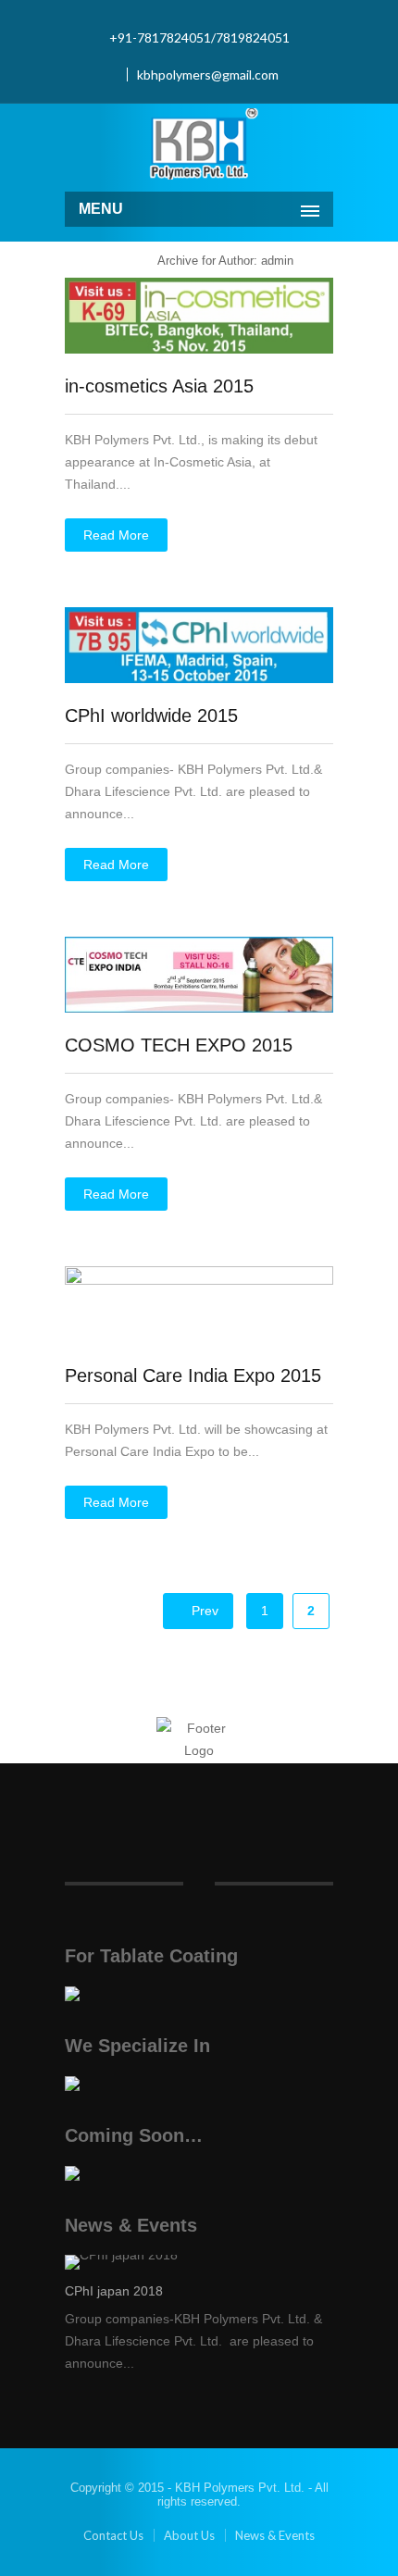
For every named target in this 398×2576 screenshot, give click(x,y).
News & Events (275, 2535)
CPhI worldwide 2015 (151, 716)
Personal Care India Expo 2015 (193, 1375)
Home (121, 261)
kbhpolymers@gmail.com (208, 75)
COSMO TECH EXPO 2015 (179, 1045)
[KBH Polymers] (199, 145)
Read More (116, 535)
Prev (203, 1611)
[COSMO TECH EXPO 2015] (199, 1008)
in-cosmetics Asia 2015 (159, 386)
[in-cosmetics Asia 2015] (199, 349)
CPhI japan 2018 (114, 2291)
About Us (189, 2535)
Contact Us (113, 2535)
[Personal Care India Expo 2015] (199, 1280)
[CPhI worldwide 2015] (199, 678)
